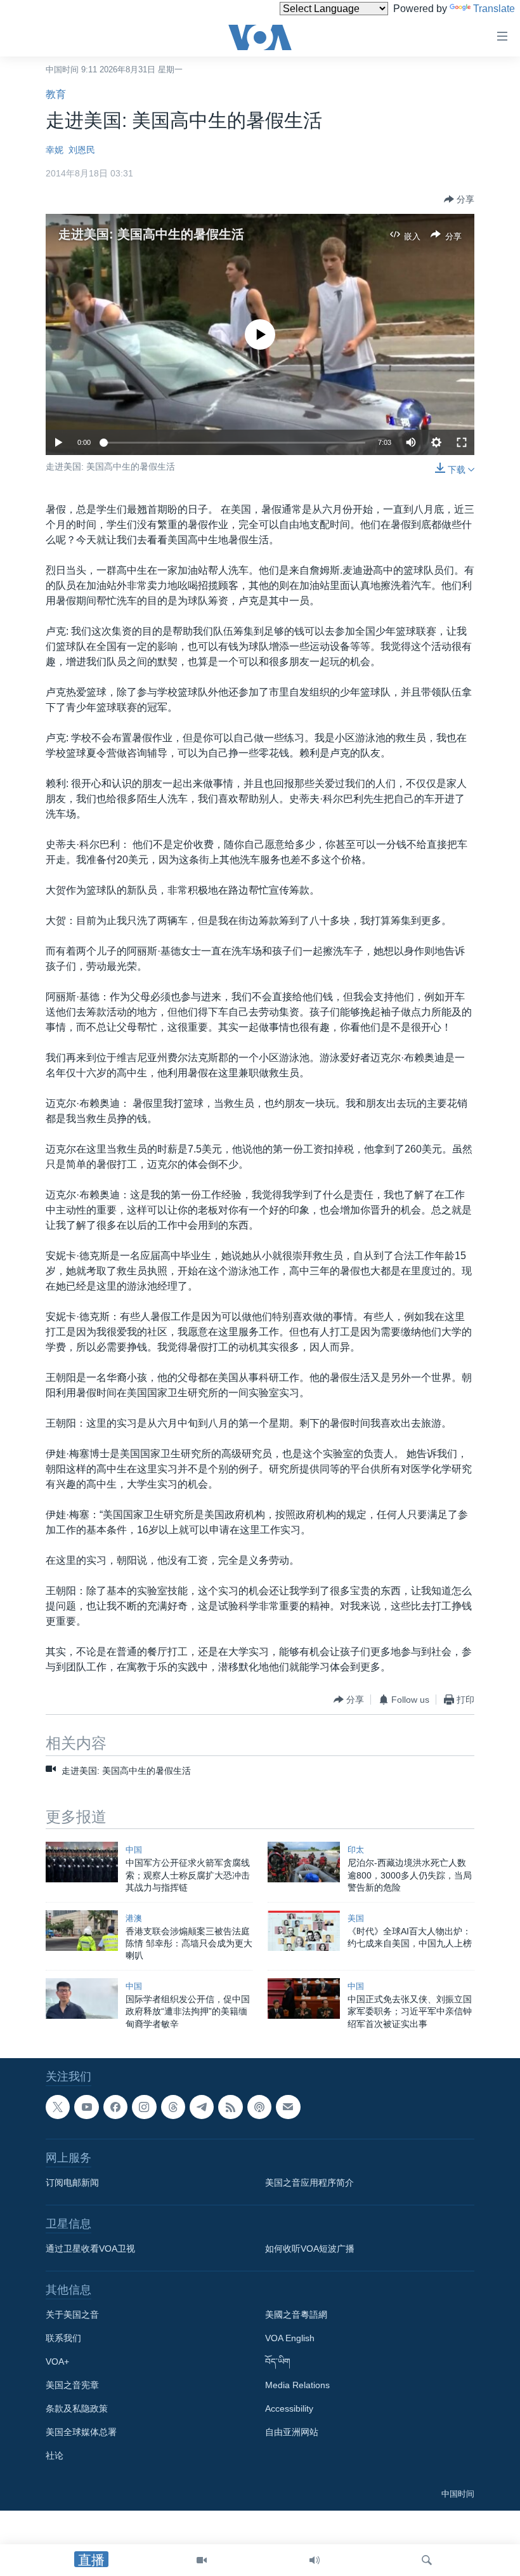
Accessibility (289, 2409)
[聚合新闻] (230, 2107)
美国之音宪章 (72, 2386)
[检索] (427, 2560)
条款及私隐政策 (77, 2409)
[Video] (202, 2560)
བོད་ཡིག (278, 2362)
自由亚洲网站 (292, 2433)
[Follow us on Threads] (173, 2107)
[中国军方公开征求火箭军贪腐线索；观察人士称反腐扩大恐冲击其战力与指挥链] (82, 1862)
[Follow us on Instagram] (144, 2107)
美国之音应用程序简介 (309, 2183)
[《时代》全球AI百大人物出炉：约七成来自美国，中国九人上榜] (304, 1931)
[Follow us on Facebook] (115, 2107)
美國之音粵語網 (296, 2315)
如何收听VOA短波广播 (310, 2249)
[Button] (459, 199)
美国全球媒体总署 (81, 2433)
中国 (134, 1850)
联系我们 (63, 2339)
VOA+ (57, 2362)
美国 (356, 1918)
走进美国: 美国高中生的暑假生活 (151, 234)
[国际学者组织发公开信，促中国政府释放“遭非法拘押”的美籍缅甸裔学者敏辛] (82, 1998)
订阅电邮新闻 (72, 2183)
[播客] (259, 2107)
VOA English (290, 2339)
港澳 (134, 1918)
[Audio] (315, 2560)
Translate (494, 9)
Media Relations (297, 2386)
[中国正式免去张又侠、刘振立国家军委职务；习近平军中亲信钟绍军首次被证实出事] (304, 1998)
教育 (56, 94)
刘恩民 (82, 150)
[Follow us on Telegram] (202, 2107)
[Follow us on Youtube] (86, 2107)
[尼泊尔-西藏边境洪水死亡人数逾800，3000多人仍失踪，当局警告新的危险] (304, 1862)
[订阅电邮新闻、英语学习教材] (288, 2107)
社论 (55, 2456)
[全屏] (462, 442)
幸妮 (55, 150)
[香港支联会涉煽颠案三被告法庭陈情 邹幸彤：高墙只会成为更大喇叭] (82, 1931)
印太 (356, 1850)
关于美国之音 (72, 2315)
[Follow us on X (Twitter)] (58, 2107)
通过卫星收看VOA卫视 (90, 2249)
